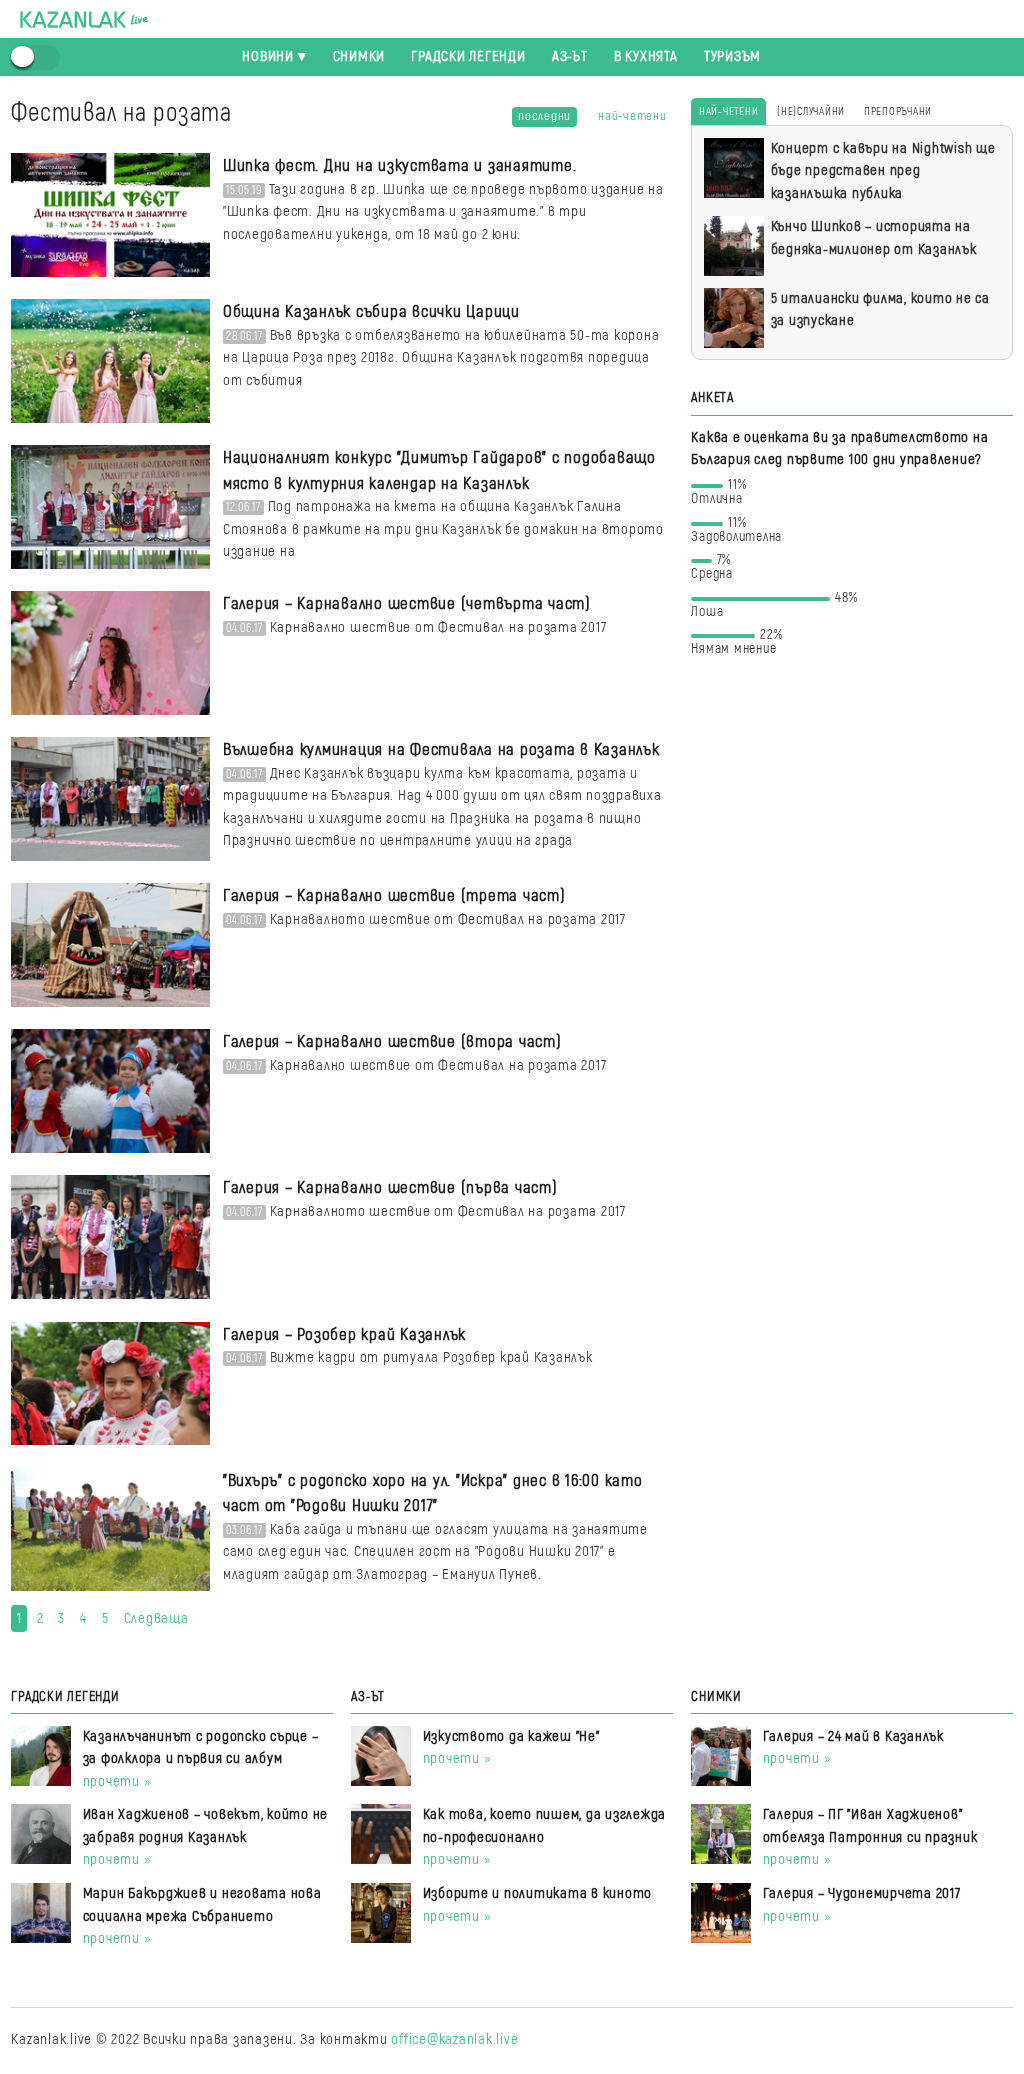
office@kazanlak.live (454, 2039)
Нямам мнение (736, 645)
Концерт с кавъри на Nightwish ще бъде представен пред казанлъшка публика (883, 171)
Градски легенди (468, 56)
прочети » (117, 1781)
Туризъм (732, 56)
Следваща (156, 1618)
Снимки (359, 56)
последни (544, 116)
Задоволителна (736, 533)
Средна (712, 570)
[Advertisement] (851, 807)
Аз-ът (570, 56)
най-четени (632, 116)
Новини (268, 56)
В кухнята (646, 56)
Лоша (774, 608)
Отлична (718, 495)
